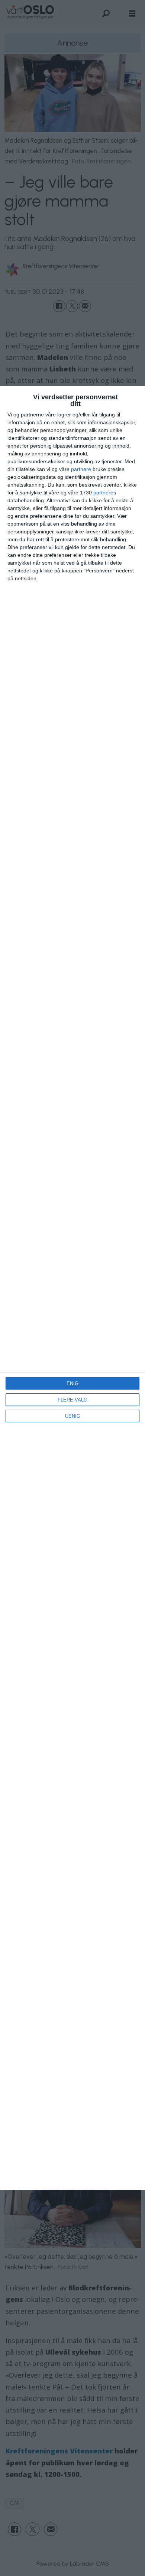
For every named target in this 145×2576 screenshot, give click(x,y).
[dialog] (72, 1288)
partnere (81, 469)
